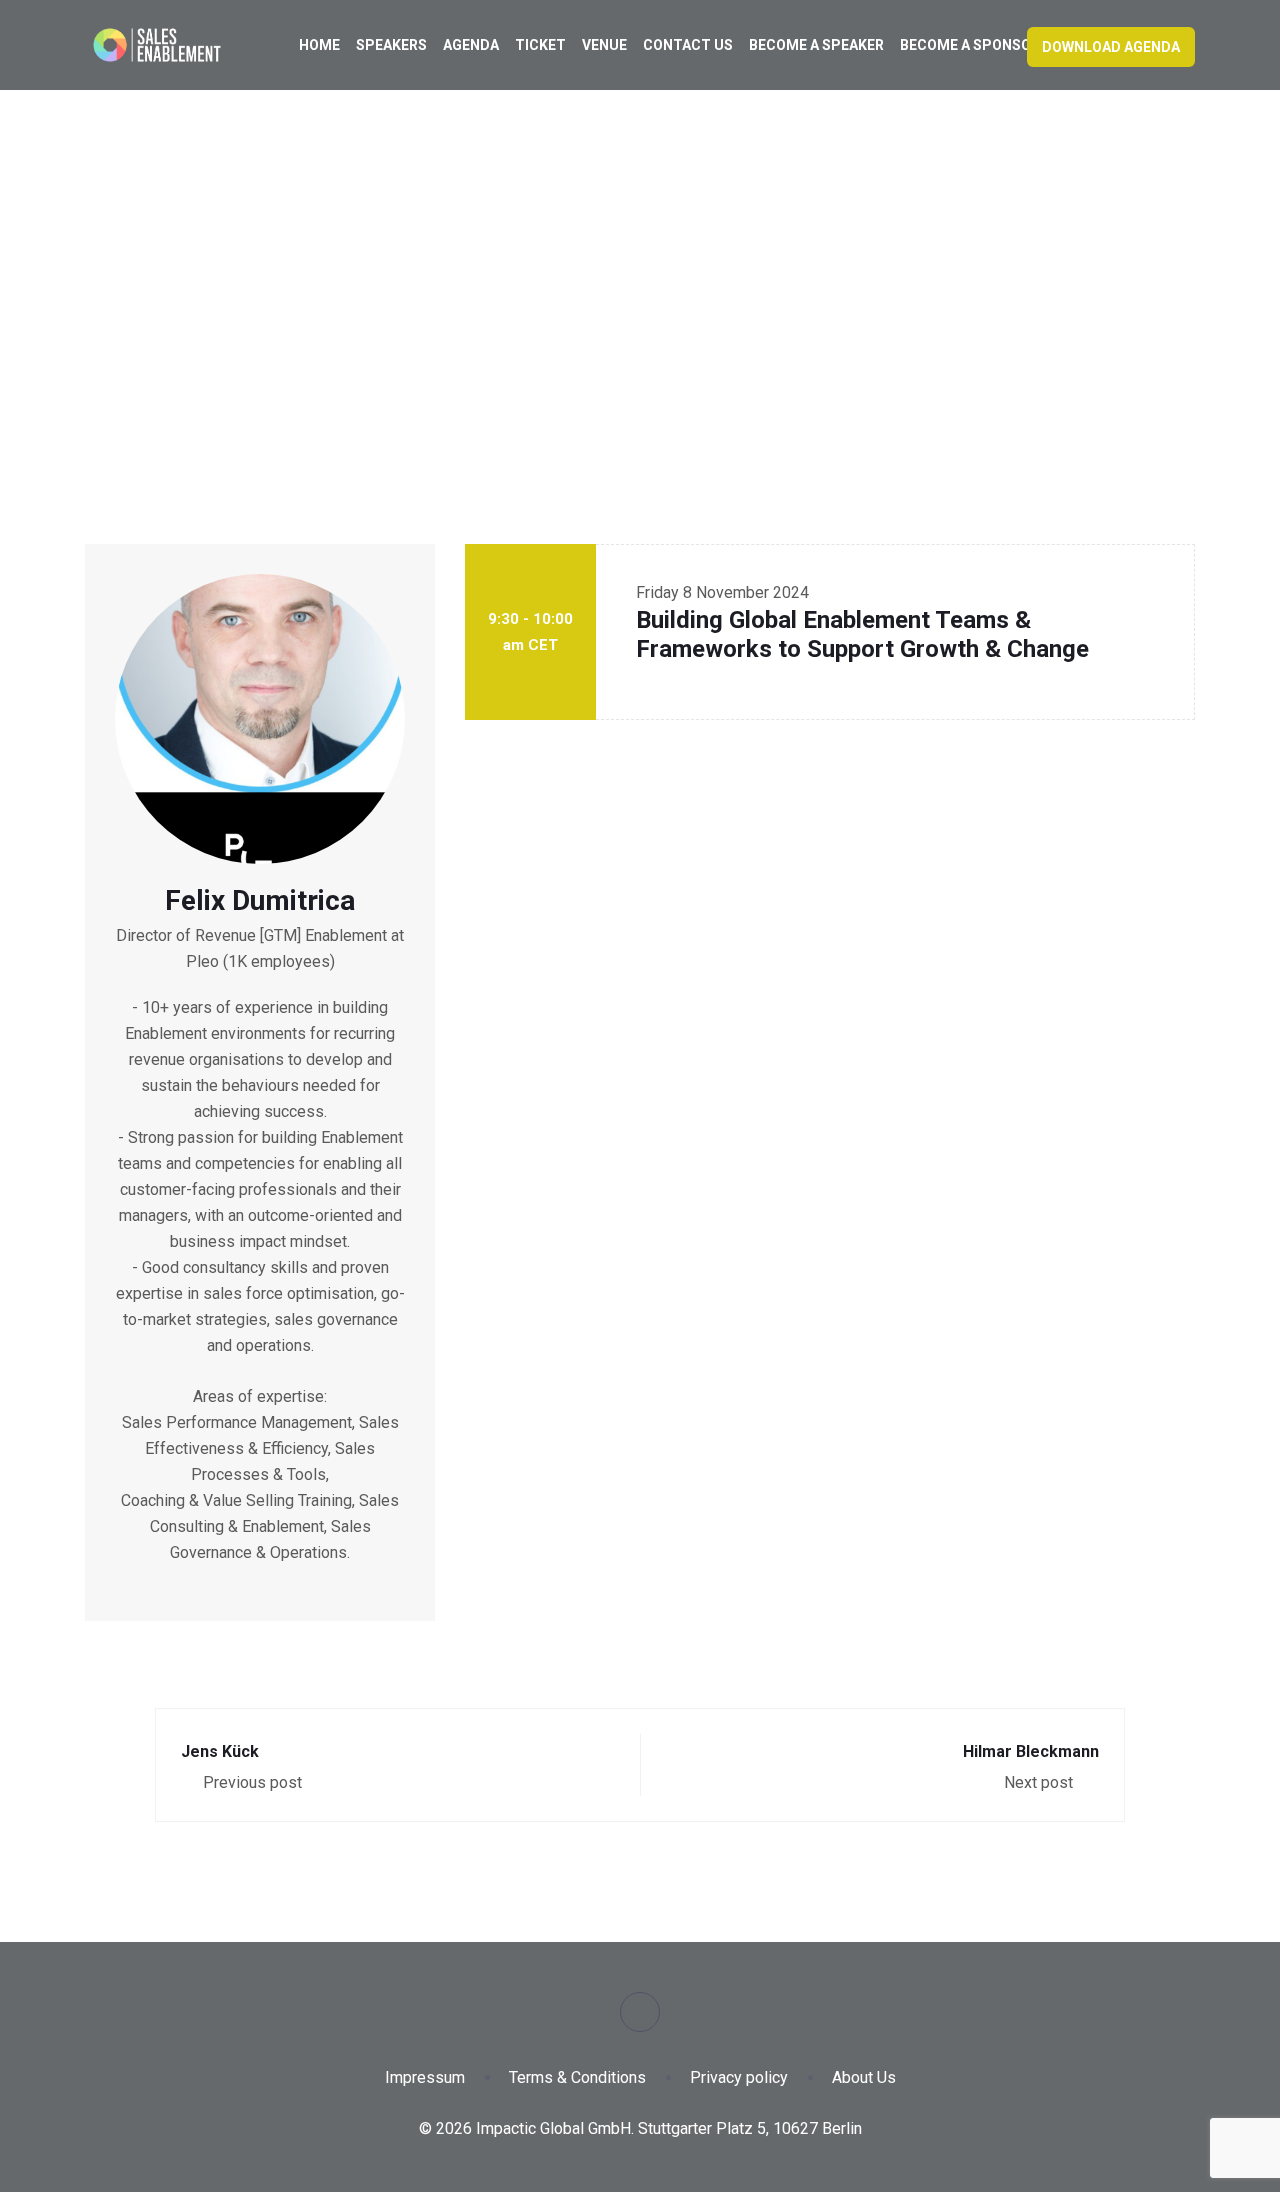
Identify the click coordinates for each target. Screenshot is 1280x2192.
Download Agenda (1111, 47)
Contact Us (688, 45)
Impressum (425, 2077)
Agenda (471, 45)
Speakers (391, 45)
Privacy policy (739, 2077)
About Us (864, 2077)
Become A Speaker (816, 45)
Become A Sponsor (970, 45)
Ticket (540, 45)
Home (319, 45)
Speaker (609, 304)
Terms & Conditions (577, 2077)
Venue (604, 45)
